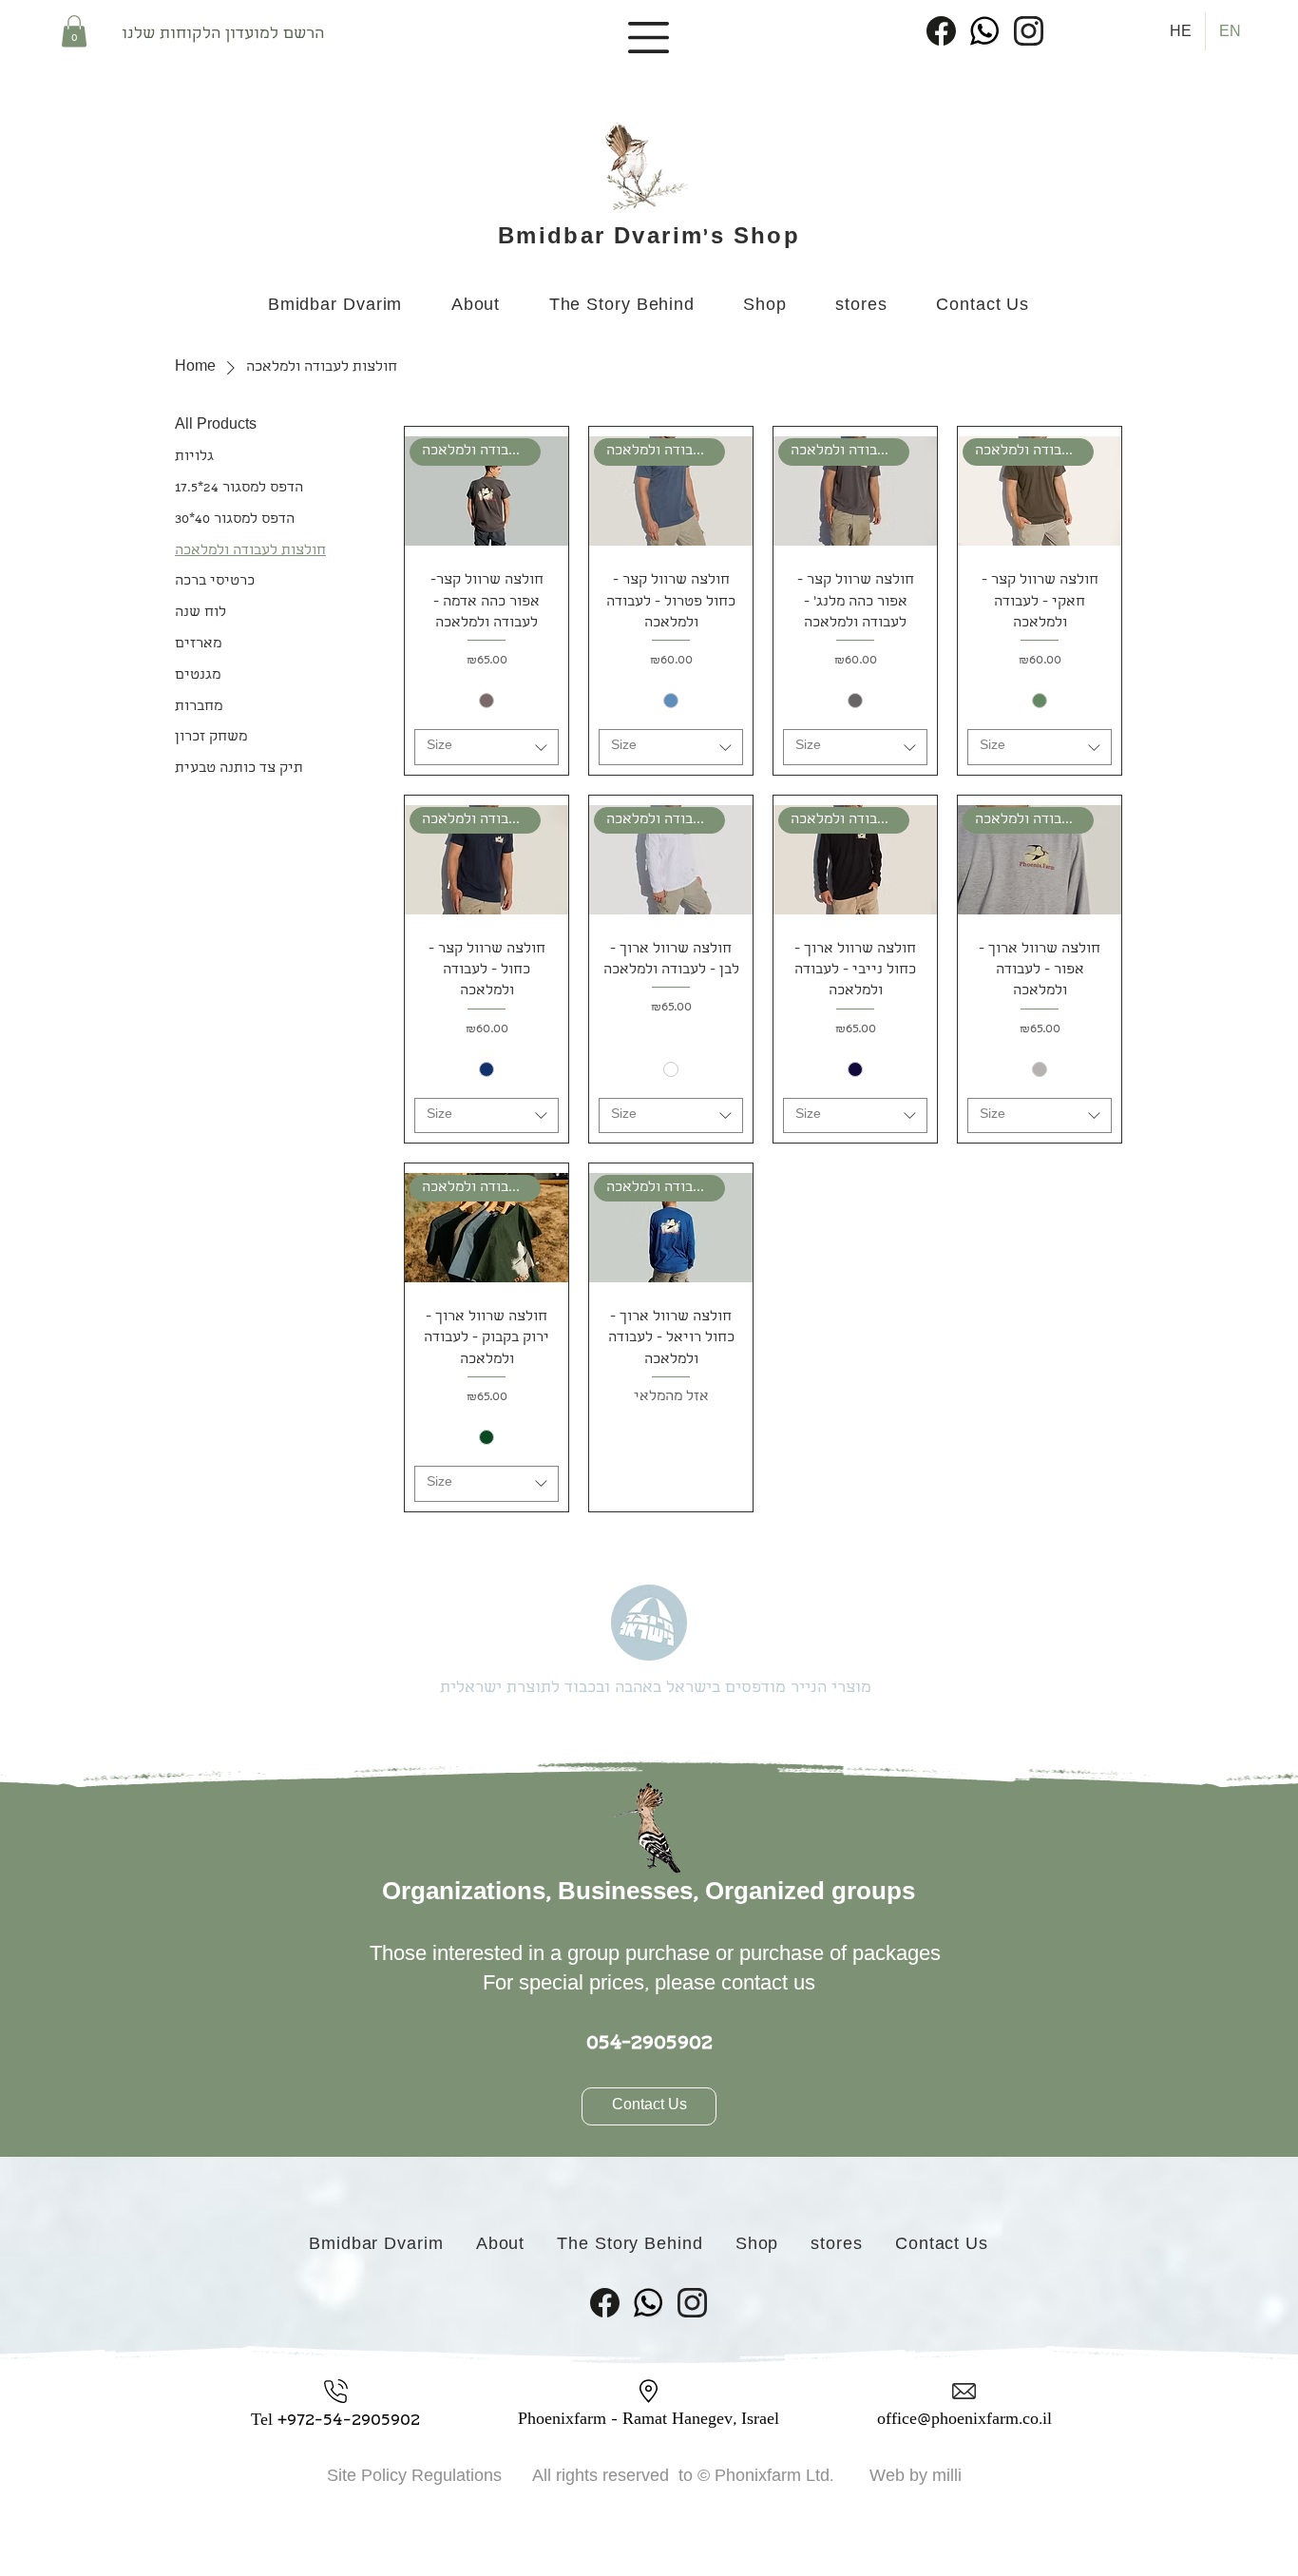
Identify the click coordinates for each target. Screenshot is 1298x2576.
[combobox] (487, 747)
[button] (74, 31)
